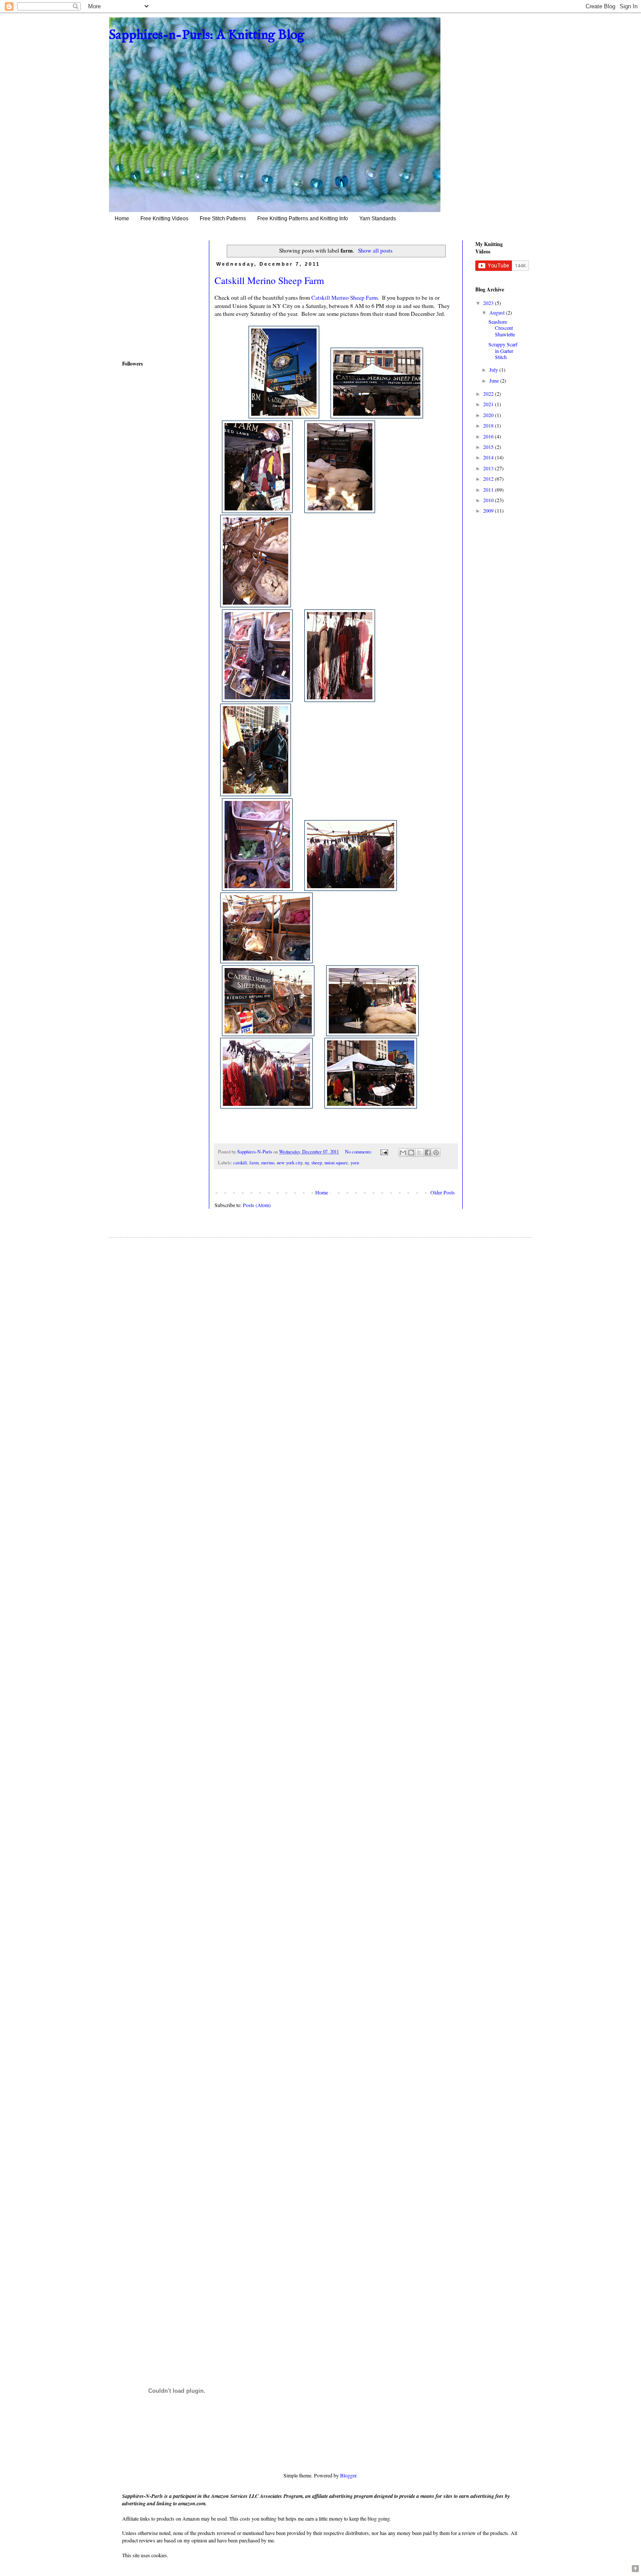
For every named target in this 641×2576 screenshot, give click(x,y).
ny (307, 1163)
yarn (355, 1163)
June (495, 380)
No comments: (359, 1152)
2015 (489, 447)
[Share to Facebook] (428, 1153)
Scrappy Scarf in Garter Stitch (503, 351)
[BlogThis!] (411, 1153)
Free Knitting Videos (164, 219)
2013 (489, 468)
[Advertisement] (148, 293)
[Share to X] (419, 1153)
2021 (489, 404)
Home (122, 219)
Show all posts (375, 250)
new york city (290, 1163)
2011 (489, 489)
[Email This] (403, 1153)
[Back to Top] (635, 2569)
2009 (489, 510)
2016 (489, 436)
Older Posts (443, 1192)
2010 (489, 500)
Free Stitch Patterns (223, 219)
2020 (489, 415)
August (498, 312)
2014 (489, 457)
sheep (317, 1163)
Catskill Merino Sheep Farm (269, 280)
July (494, 369)
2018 (489, 425)
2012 (489, 479)
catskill (240, 1163)
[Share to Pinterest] (436, 1153)
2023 (489, 303)
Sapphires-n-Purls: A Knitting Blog (207, 35)
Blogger (348, 2475)
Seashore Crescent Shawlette (502, 328)
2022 (489, 393)
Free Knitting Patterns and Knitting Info (303, 219)
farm (254, 1163)
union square (336, 1163)
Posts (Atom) (257, 1205)
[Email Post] (384, 1152)
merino (268, 1163)
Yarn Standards (378, 219)
